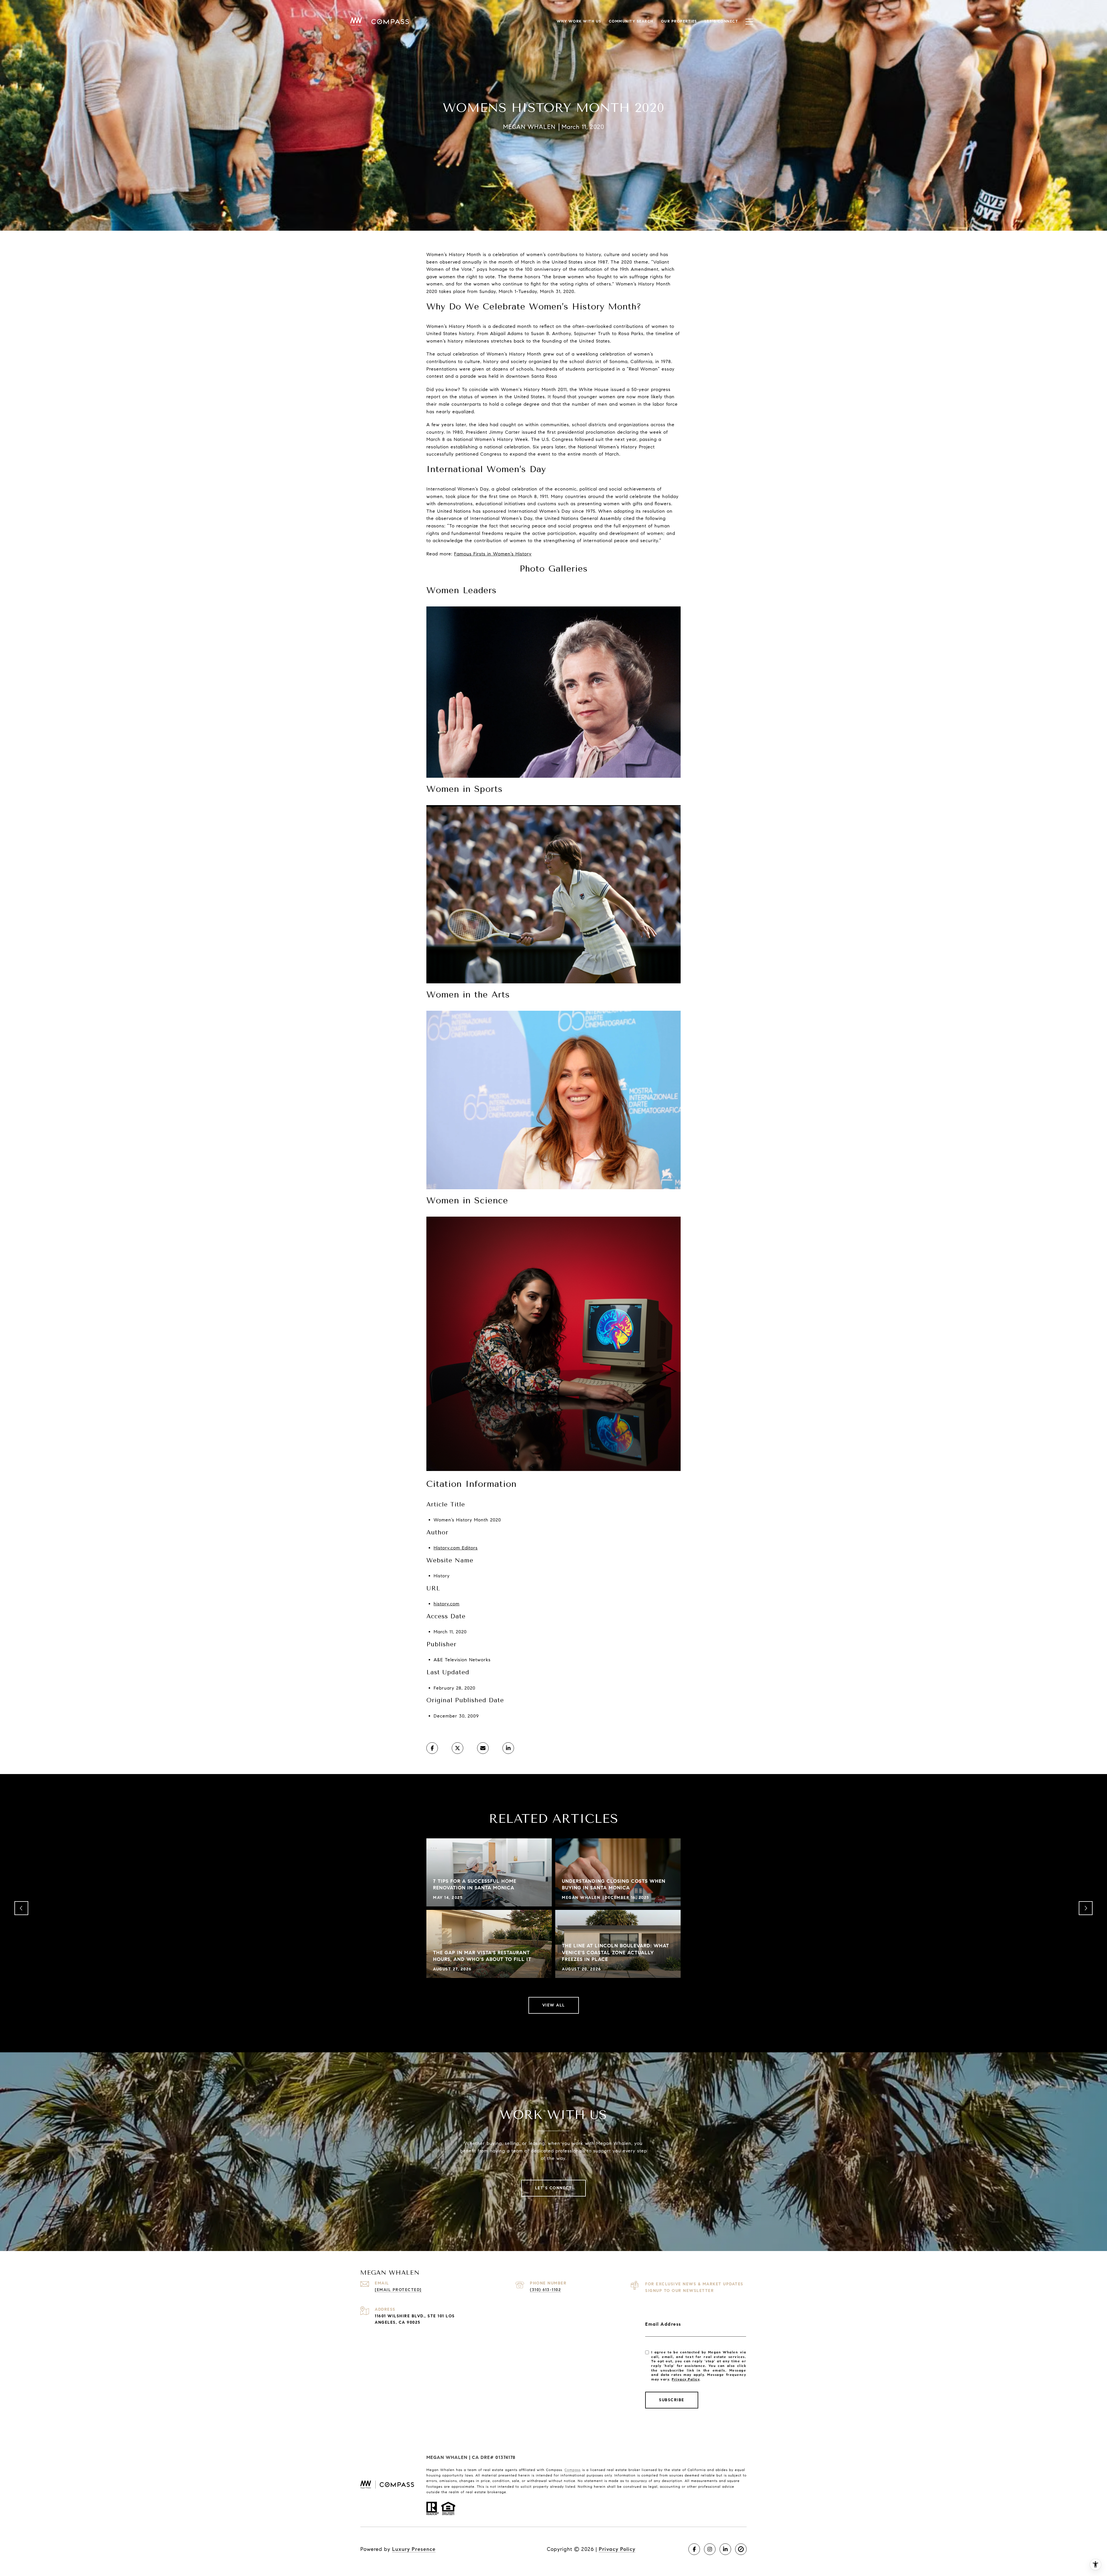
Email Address (663, 2324)
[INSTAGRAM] (710, 2549)
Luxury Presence (414, 2549)
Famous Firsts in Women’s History (493, 554)
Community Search (631, 21)
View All (554, 2005)
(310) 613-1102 (545, 2290)
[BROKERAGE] (741, 2549)
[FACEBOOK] (694, 2549)
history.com (447, 1604)
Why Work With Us (579, 21)
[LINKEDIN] (725, 2549)
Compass (573, 2470)
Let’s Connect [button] (554, 2188)
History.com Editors (456, 1548)
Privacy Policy (686, 2379)
